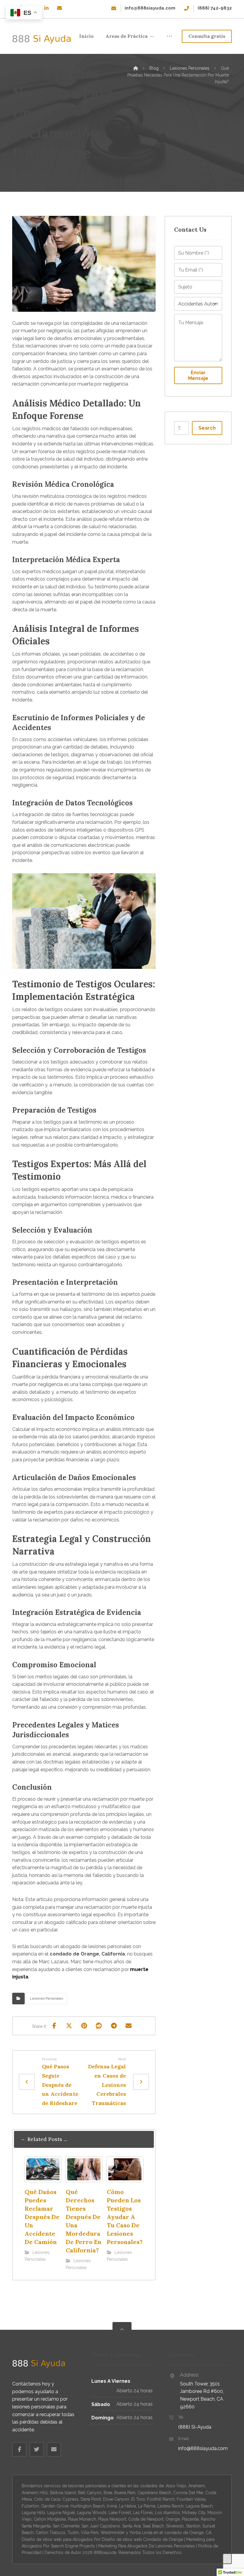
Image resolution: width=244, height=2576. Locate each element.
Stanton (193, 2526)
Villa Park (90, 2533)
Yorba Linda (141, 2533)
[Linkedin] (46, 8)
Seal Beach (153, 2526)
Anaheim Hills (35, 2493)
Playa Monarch (82, 2519)
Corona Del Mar (188, 2493)
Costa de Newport (146, 2519)
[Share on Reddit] (99, 2026)
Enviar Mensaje (198, 375)
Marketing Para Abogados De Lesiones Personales (147, 2546)
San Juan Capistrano (101, 2526)
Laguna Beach (199, 2506)
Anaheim (197, 2486)
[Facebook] (19, 2449)
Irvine (112, 2506)
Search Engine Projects (73, 2546)
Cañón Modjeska (50, 2519)
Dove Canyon (116, 2499)
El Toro (138, 2499)
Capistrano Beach (154, 2493)
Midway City (194, 2513)
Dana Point (91, 2499)
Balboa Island (63, 2493)
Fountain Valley (191, 2499)
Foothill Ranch (161, 2499)
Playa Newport (112, 2519)
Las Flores (143, 2513)
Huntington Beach (88, 2506)
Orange (173, 2519)
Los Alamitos (168, 2513)
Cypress (71, 2499)
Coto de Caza (47, 2499)
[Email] (60, 8)
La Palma (147, 2506)
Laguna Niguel (61, 2513)
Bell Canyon (90, 2493)
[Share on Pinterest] (84, 2026)
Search (207, 428)
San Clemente (66, 2526)
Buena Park (125, 2493)
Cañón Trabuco (51, 2533)
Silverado (175, 2526)
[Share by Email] (129, 2026)
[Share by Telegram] (114, 2026)
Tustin (73, 2533)
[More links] (169, 36)
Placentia (190, 2519)
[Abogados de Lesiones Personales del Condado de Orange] (42, 39)
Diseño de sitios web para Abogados (57, 2539)
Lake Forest (120, 2513)
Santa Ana (132, 2526)
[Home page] (136, 68)
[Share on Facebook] (54, 2026)
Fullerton (30, 2506)
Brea (108, 2493)
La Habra (128, 2506)
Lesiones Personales (47, 1998)
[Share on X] (69, 2026)
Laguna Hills (33, 2513)
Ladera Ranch (171, 2506)
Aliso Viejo (176, 2486)
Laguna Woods (92, 2513)
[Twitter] (37, 2449)
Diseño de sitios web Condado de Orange (142, 2539)
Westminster (113, 2533)
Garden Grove (55, 2506)
